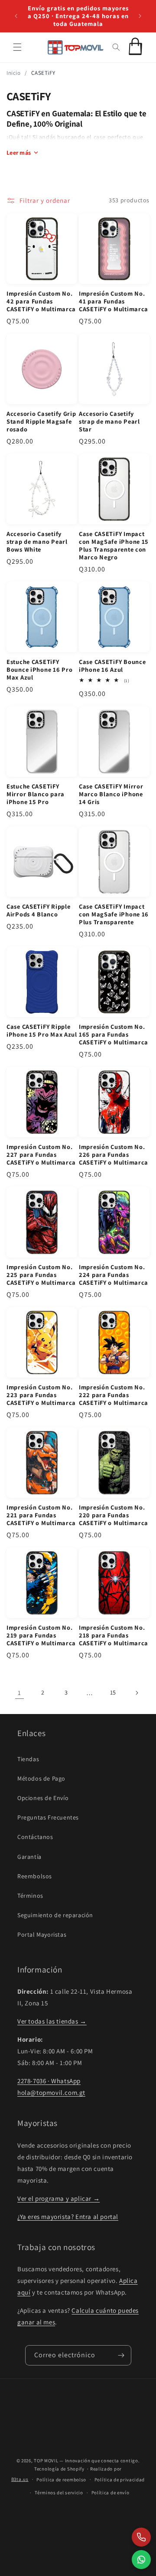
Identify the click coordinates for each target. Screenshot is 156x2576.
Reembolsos (35, 1876)
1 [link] (19, 1693)
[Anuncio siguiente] (140, 16)
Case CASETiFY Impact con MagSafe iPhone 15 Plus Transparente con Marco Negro (114, 546)
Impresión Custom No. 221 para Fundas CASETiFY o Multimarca (41, 1515)
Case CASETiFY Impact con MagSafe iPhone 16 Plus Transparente (114, 914)
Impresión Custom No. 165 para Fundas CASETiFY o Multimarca (114, 1034)
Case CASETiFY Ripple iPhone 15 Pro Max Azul (42, 1031)
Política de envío (110, 2493)
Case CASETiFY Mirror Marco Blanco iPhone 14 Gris (111, 794)
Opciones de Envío (43, 1798)
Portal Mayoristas (42, 1934)
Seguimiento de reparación (55, 1915)
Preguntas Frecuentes (48, 1817)
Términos (30, 1896)
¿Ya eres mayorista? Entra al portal (68, 2217)
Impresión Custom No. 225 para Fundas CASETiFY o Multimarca (41, 1275)
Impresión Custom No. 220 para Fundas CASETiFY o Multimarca (114, 1515)
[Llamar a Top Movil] (141, 2537)
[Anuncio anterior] (16, 16)
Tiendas (28, 1759)
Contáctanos (35, 1837)
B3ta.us (20, 2479)
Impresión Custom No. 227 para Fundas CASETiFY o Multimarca (41, 1155)
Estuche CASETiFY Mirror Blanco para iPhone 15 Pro (36, 794)
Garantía (29, 1857)
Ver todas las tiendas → (52, 2021)
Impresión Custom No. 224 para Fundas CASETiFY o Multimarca (114, 1275)
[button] (17, 47)
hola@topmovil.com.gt (51, 2092)
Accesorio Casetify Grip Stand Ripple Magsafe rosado (41, 421)
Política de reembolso (61, 2480)
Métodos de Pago (41, 1778)
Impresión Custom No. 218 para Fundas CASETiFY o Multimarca (114, 1635)
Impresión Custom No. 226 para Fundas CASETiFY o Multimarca (114, 1155)
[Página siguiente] (136, 1693)
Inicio (14, 73)
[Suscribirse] (121, 2355)
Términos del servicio (59, 2493)
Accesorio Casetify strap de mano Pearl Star (109, 421)
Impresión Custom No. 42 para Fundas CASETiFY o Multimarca (41, 301)
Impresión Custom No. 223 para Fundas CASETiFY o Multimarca (41, 1395)
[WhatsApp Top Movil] (141, 2560)
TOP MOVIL (46, 2461)
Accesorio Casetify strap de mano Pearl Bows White (37, 542)
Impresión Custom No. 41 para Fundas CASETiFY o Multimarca (114, 301)
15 (113, 1692)
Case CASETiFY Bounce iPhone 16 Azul (112, 666)
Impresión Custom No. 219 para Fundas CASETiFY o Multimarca (41, 1635)
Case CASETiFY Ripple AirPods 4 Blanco (38, 910)
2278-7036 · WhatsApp (49, 2081)
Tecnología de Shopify (59, 2469)
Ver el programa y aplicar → (58, 2198)
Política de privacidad (120, 2480)
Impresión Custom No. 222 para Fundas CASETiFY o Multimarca (114, 1395)
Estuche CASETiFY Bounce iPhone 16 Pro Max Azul (39, 670)
